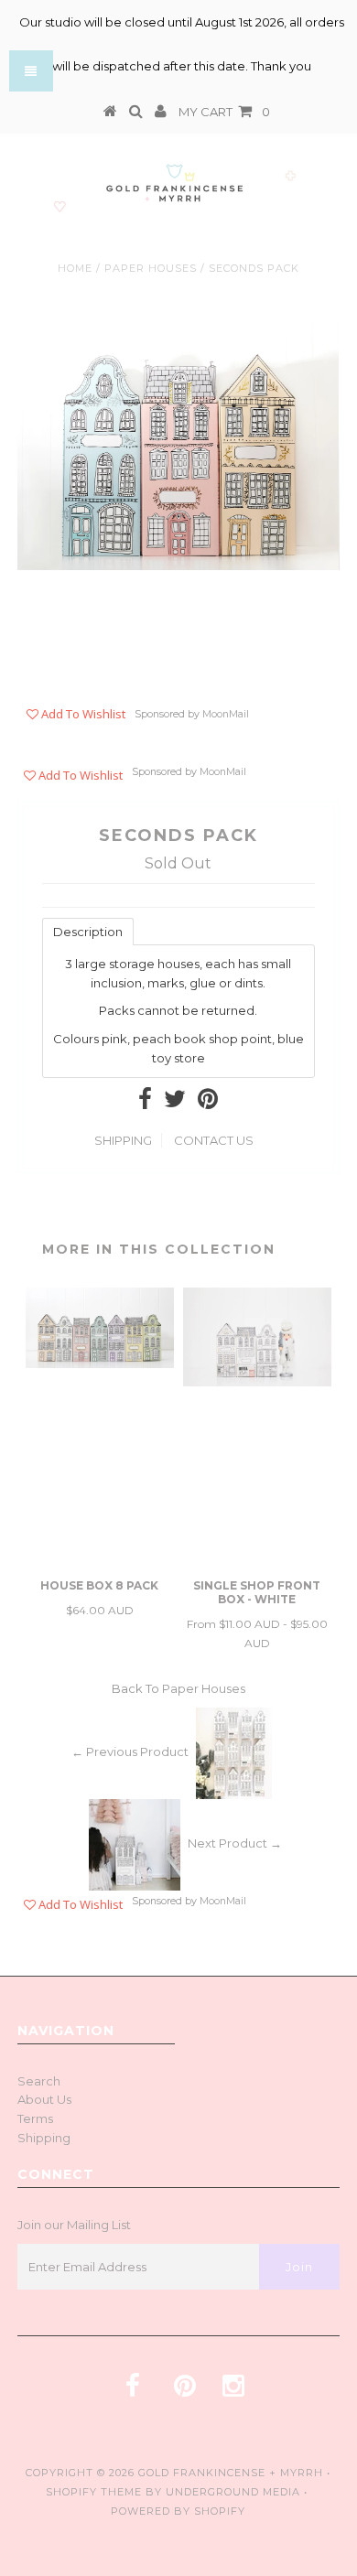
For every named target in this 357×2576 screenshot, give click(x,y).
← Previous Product (130, 1751)
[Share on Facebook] (145, 1103)
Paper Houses (151, 268)
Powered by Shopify (178, 2511)
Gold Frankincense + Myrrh (231, 2473)
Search (39, 2081)
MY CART (224, 112)
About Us (44, 2099)
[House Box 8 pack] (100, 1363)
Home (75, 268)
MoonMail (226, 714)
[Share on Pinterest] (208, 1103)
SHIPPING (123, 1140)
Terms (35, 2118)
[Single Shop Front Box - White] (257, 1382)
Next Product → (235, 1843)
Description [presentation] (88, 932)
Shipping (44, 2138)
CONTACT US (214, 1140)
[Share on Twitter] (175, 1103)
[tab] (88, 931)
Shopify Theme (94, 2492)
